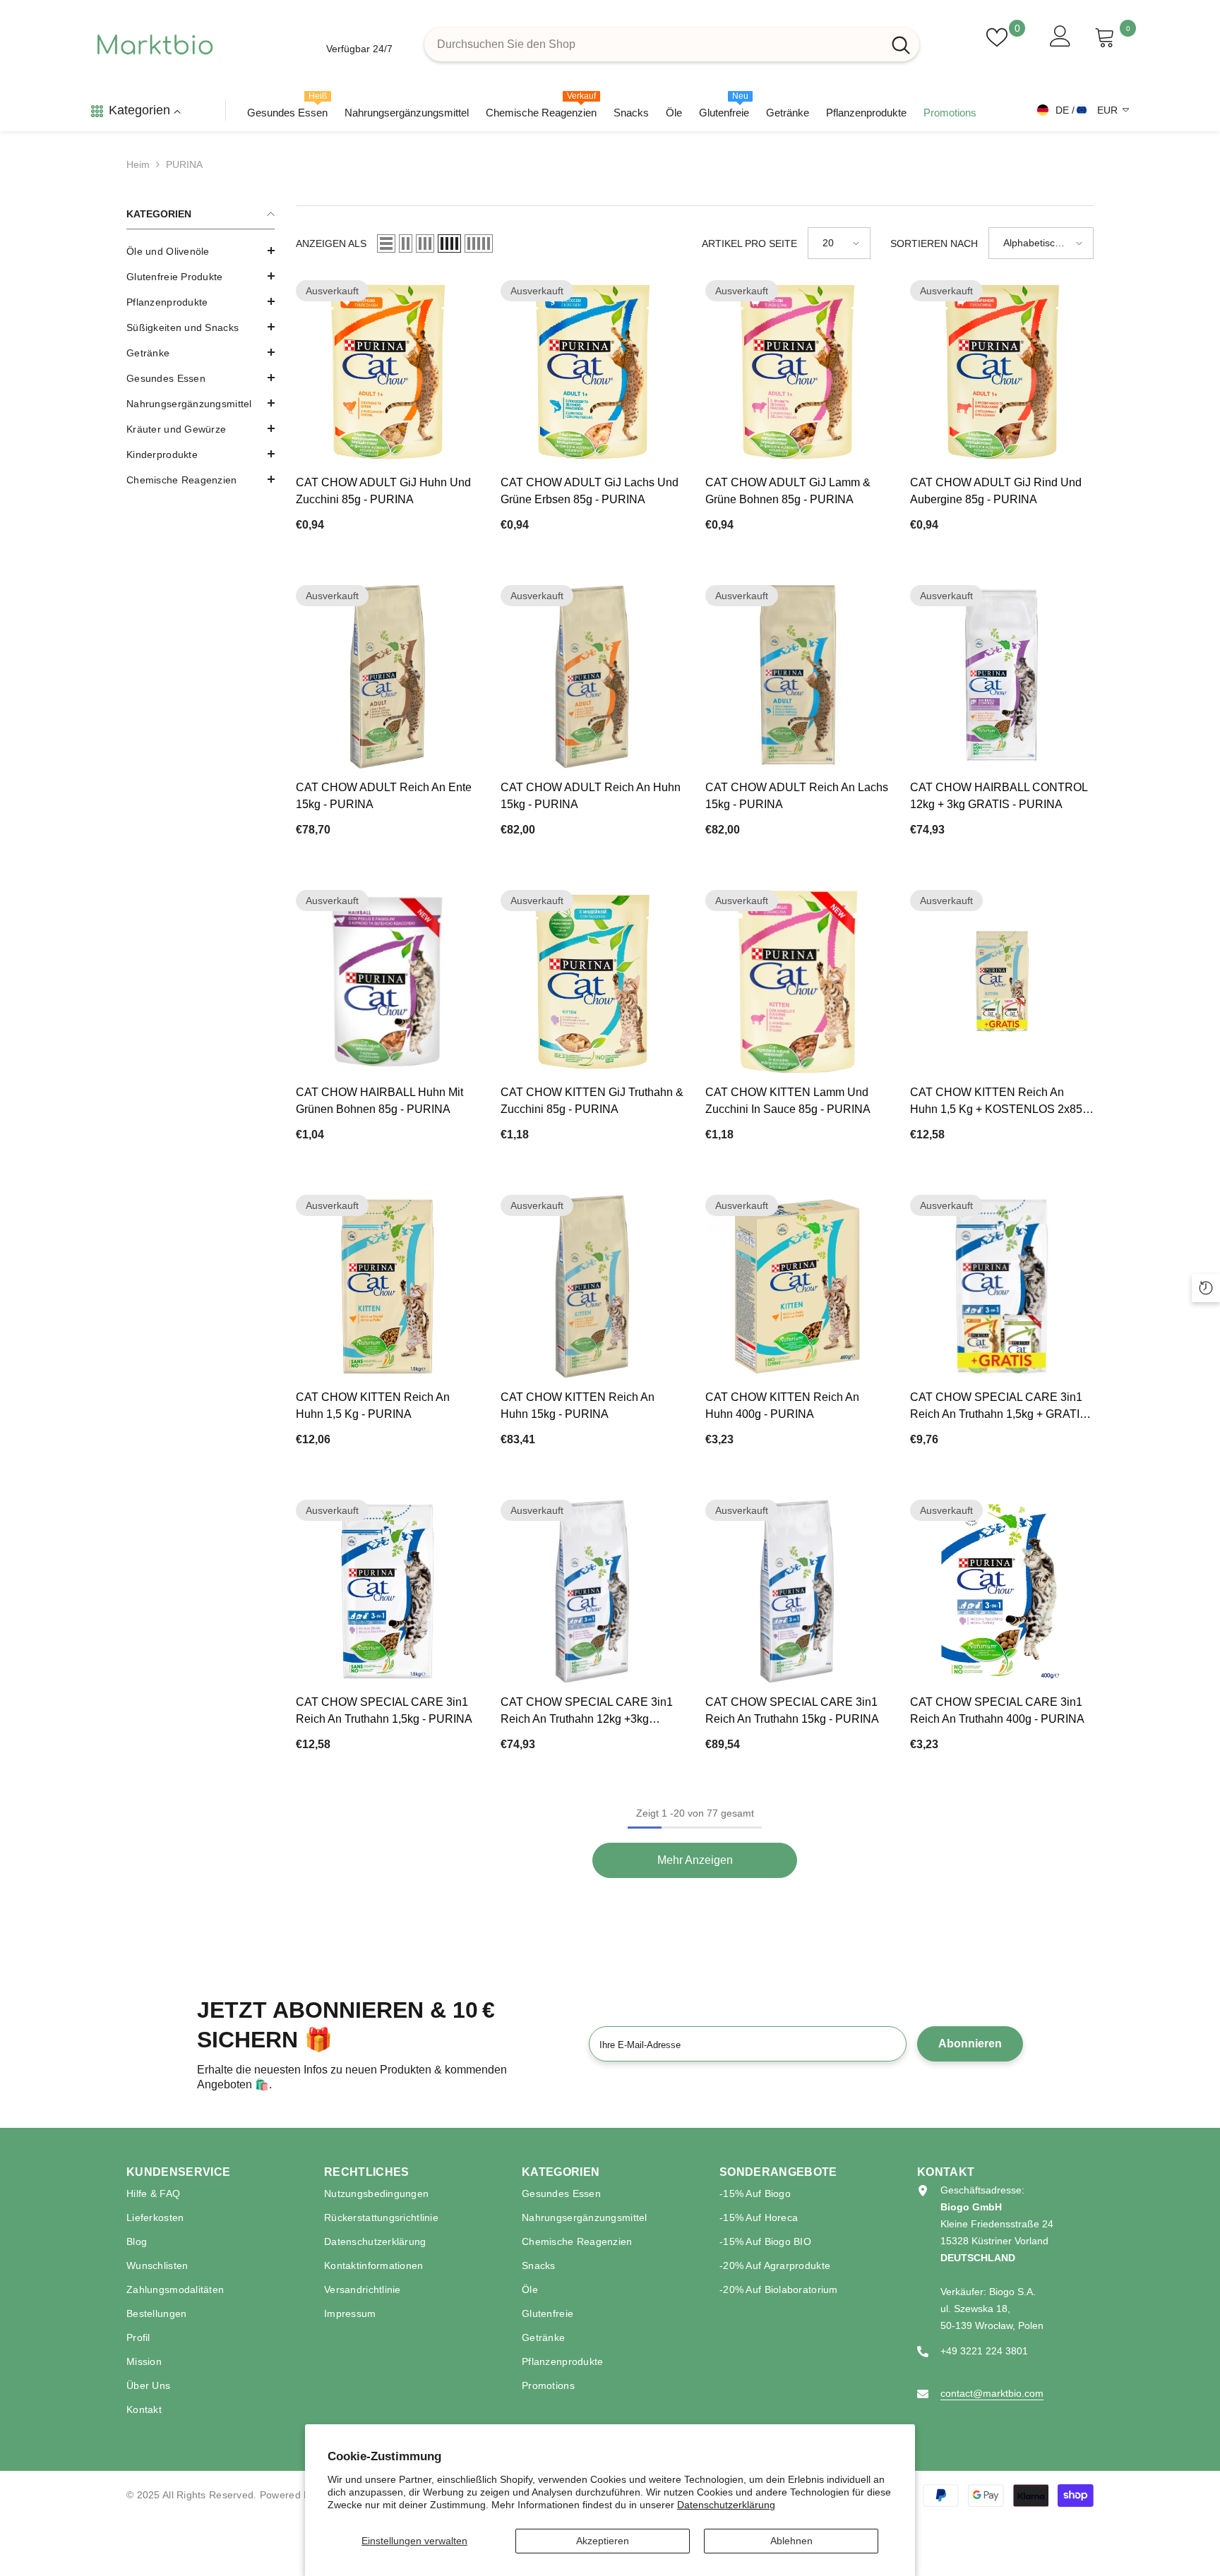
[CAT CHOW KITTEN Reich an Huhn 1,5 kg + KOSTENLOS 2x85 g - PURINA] (1002, 982)
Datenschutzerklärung (726, 2505)
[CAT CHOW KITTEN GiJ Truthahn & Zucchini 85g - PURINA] (592, 982)
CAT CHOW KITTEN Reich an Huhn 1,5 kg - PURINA (373, 1406)
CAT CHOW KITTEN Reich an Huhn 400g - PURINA (782, 1406)
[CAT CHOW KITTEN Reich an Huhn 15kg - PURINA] (592, 1287)
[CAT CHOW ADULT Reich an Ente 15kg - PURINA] (388, 677)
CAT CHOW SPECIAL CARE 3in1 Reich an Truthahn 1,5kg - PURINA (384, 1710)
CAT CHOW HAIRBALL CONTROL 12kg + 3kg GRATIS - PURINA (999, 796)
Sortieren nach (934, 243)
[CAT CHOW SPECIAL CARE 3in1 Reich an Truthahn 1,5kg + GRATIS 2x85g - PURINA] (1002, 1287)
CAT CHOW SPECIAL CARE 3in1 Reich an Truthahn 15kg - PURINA (792, 1710)
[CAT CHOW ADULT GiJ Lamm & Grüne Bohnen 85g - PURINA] (797, 372)
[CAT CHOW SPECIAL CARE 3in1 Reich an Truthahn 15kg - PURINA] (797, 1591)
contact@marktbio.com (992, 2393)
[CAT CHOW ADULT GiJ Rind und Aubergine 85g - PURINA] (1002, 372)
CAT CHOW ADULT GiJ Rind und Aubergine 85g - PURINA (996, 491)
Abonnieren (970, 2044)
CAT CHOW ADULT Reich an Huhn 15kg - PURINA (591, 796)
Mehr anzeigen (695, 1860)
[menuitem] (201, 251)
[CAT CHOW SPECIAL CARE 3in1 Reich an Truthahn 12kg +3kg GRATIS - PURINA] (592, 1591)
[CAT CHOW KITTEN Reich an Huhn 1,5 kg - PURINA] (388, 1287)
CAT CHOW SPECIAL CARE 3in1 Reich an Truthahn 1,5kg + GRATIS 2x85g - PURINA (999, 1407)
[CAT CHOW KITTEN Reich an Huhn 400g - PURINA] (797, 1287)
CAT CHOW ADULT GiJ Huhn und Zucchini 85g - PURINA (383, 491)
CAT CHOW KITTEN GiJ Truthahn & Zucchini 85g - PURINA (592, 1101)
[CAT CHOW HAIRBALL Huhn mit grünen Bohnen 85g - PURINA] (388, 982)
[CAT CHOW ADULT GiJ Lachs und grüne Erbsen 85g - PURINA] (592, 372)
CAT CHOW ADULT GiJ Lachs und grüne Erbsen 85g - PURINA (590, 491)
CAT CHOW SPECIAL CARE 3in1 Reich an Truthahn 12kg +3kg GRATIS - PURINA (587, 1712)
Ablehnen (791, 2541)
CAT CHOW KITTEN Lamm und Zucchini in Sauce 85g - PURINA (788, 1101)
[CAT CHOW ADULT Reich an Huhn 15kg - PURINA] (592, 677)
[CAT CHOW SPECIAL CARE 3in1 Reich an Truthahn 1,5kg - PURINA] (388, 1591)
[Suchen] (672, 44)
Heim (138, 164)
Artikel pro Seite (749, 243)
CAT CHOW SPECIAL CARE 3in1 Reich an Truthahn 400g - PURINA (997, 1710)
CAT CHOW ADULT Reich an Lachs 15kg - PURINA (797, 796)
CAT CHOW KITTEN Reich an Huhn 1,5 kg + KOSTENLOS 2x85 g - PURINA (1002, 1102)
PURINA (184, 164)
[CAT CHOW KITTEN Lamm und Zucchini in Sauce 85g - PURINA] (797, 982)
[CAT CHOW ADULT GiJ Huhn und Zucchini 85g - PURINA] (388, 372)
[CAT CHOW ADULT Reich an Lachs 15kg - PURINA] (797, 677)
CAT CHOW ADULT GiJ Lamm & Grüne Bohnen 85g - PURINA (788, 491)
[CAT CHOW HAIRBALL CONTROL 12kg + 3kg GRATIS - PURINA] (1002, 677)
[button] (201, 352)
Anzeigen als (331, 243)
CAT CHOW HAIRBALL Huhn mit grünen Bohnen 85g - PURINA (379, 1101)
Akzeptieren (603, 2541)
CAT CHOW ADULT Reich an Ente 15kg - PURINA (384, 796)
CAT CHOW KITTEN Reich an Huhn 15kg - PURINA (578, 1406)
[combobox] (653, 44)
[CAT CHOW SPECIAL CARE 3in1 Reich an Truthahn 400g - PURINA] (1002, 1591)
